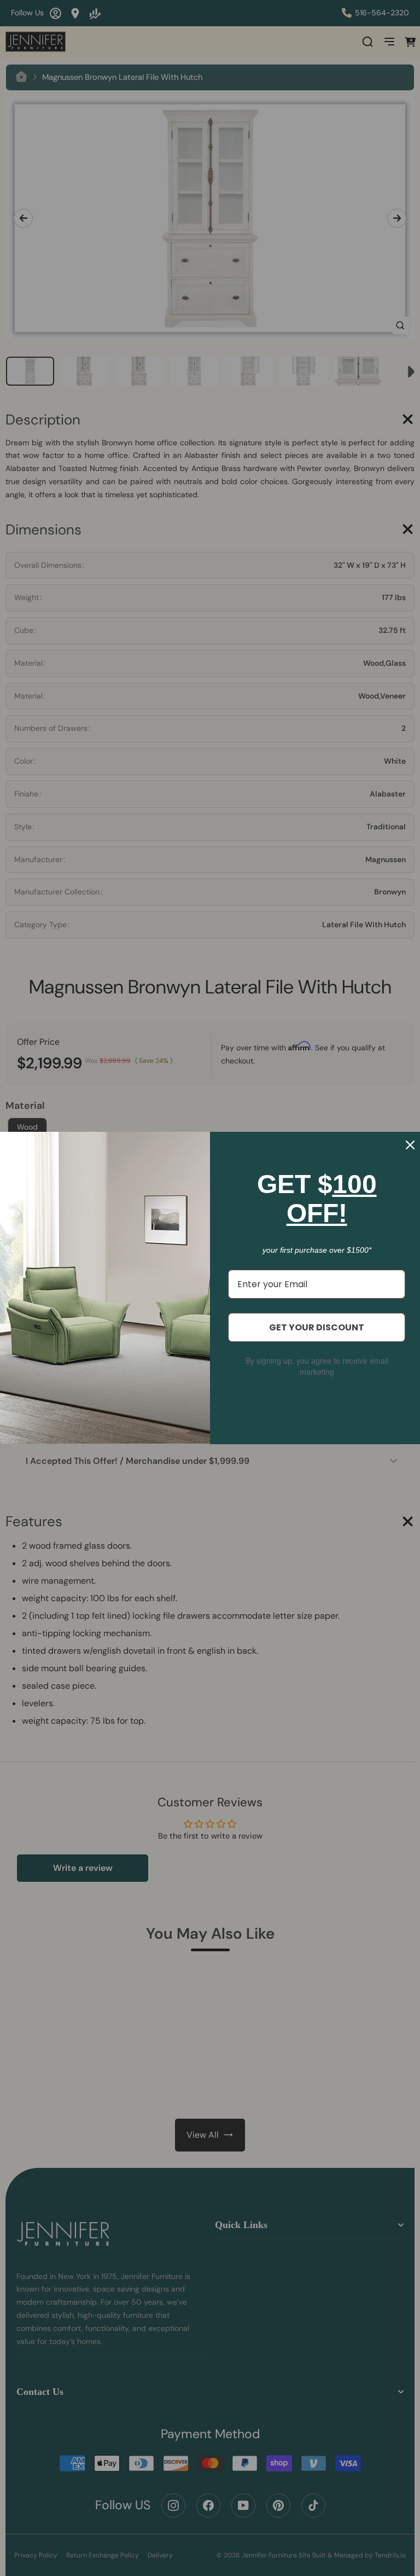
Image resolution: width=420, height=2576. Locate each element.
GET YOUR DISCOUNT (317, 1327)
